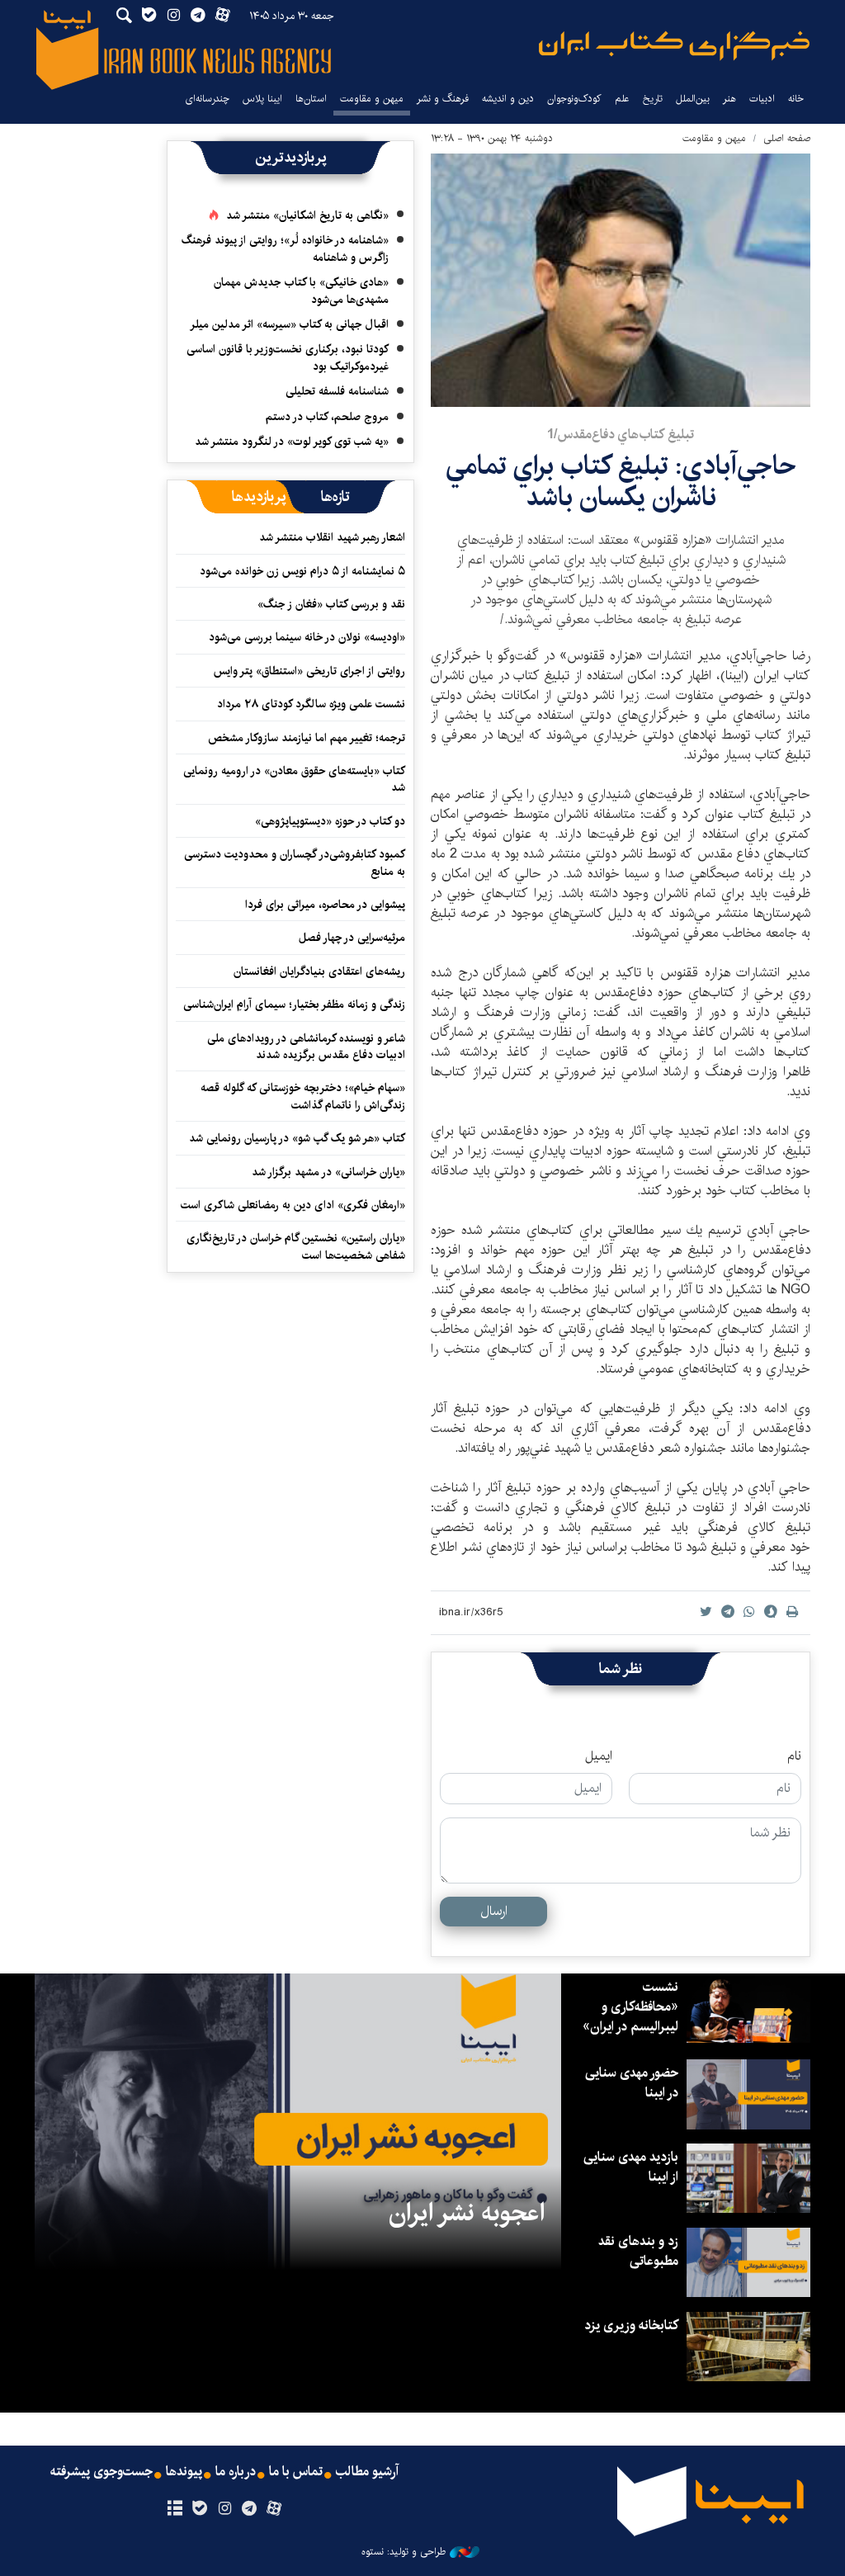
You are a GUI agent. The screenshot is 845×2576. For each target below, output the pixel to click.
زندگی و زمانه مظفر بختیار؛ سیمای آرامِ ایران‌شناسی (294, 1004)
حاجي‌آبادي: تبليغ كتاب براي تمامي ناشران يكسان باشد (621, 482)
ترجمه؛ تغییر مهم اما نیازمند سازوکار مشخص (307, 738)
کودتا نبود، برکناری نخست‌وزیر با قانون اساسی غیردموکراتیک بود (288, 357)
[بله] (199, 2509)
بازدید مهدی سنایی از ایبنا (631, 2167)
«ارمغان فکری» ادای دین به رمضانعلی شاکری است (293, 1205)
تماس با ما (296, 2472)
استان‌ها (311, 99)
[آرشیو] (175, 2509)
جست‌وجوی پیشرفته (101, 2472)
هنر (729, 99)
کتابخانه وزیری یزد (631, 2325)
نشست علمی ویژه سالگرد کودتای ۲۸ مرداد (311, 704)
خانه (796, 99)
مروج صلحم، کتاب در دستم (327, 417)
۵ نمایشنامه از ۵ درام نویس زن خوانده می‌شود (301, 571)
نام (794, 1756)
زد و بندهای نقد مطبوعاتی (638, 2251)
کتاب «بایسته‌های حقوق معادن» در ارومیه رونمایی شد (294, 779)
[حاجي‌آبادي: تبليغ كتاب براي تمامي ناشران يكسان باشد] (621, 280)
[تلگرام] (250, 2509)
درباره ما (236, 2472)
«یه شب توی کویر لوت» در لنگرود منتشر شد (292, 442)
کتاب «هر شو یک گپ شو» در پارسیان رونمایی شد (297, 1138)
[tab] (335, 497)
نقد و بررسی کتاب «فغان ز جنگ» (331, 604)
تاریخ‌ (653, 99)
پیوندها (184, 2472)
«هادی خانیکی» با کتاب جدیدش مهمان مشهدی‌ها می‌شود (301, 291)
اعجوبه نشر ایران (467, 2213)
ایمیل (599, 1756)
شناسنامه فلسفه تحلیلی (337, 391)
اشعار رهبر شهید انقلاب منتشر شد (332, 537)
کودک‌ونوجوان (574, 99)
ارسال (494, 1911)
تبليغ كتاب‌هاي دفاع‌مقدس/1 (621, 435)
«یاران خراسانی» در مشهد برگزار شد (328, 1172)
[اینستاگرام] (224, 2509)
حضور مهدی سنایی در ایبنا (632, 2083)
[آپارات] (274, 2509)
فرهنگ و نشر (443, 99)
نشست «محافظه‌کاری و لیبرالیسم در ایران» (630, 2007)
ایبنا (674, 46)
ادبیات (762, 99)
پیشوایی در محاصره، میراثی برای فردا (325, 905)
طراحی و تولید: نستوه (404, 2552)
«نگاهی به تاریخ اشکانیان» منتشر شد (307, 215)
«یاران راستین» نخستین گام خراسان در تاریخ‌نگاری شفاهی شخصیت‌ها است (296, 1246)
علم (622, 99)
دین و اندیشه (508, 99)
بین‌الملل (693, 99)
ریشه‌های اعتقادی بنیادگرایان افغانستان (319, 971)
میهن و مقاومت (372, 99)
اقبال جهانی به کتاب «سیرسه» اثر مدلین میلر (289, 324)
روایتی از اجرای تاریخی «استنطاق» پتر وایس (309, 671)
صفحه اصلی (787, 138)
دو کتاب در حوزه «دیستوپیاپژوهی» (330, 821)
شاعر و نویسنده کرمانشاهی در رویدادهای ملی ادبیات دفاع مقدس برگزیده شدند (306, 1047)
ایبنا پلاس (262, 99)
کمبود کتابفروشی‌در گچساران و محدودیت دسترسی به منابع (295, 863)
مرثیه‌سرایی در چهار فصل (352, 938)
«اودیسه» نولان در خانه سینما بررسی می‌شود (307, 637)
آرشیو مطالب (367, 2472)
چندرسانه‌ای (207, 99)
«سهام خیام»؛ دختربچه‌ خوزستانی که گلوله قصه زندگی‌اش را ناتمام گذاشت (303, 1096)
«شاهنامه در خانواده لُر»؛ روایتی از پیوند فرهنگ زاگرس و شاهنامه (285, 248)
